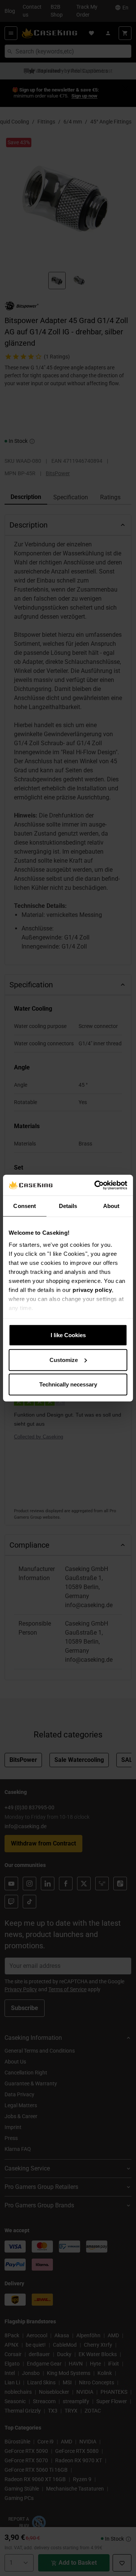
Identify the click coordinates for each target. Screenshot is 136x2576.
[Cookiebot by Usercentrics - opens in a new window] (96, 1185)
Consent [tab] (25, 1206)
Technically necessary (68, 1384)
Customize (64, 1360)
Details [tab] (68, 1206)
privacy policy (92, 1290)
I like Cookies (68, 1335)
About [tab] (111, 1206)
